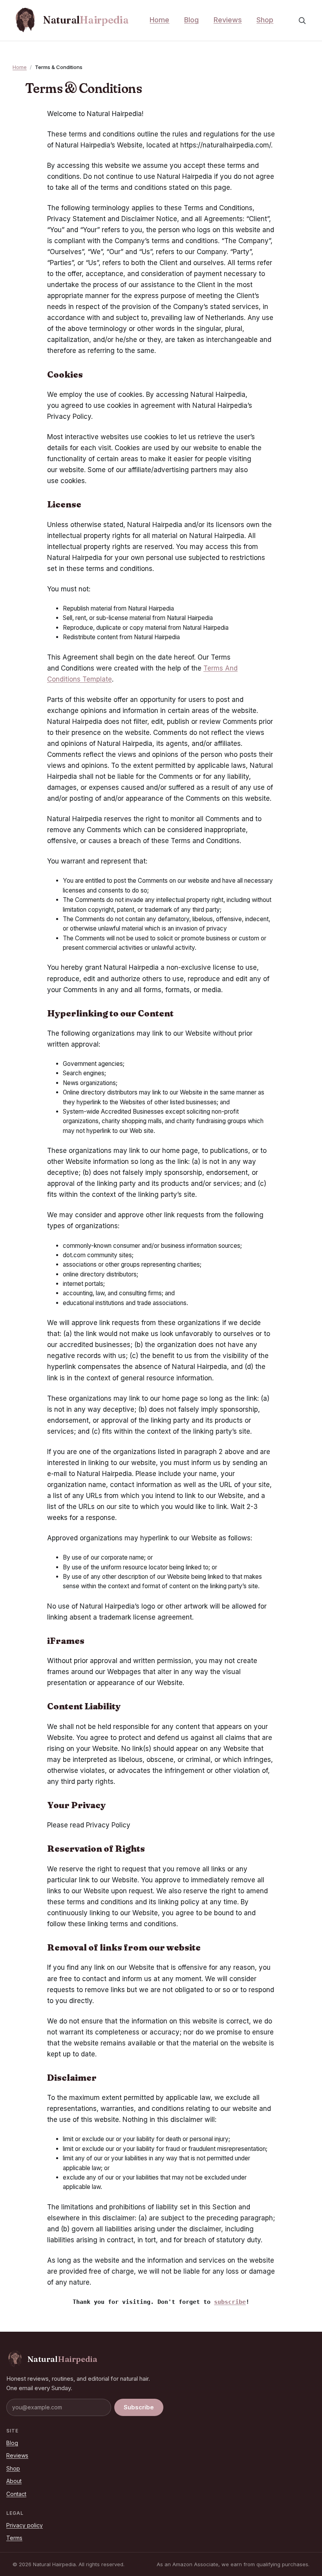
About (14, 2481)
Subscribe (139, 2407)
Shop (265, 20)
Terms (14, 2538)
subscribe (230, 2302)
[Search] (302, 20)
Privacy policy (25, 2525)
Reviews (228, 20)
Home (159, 20)
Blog (191, 20)
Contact (16, 2494)
